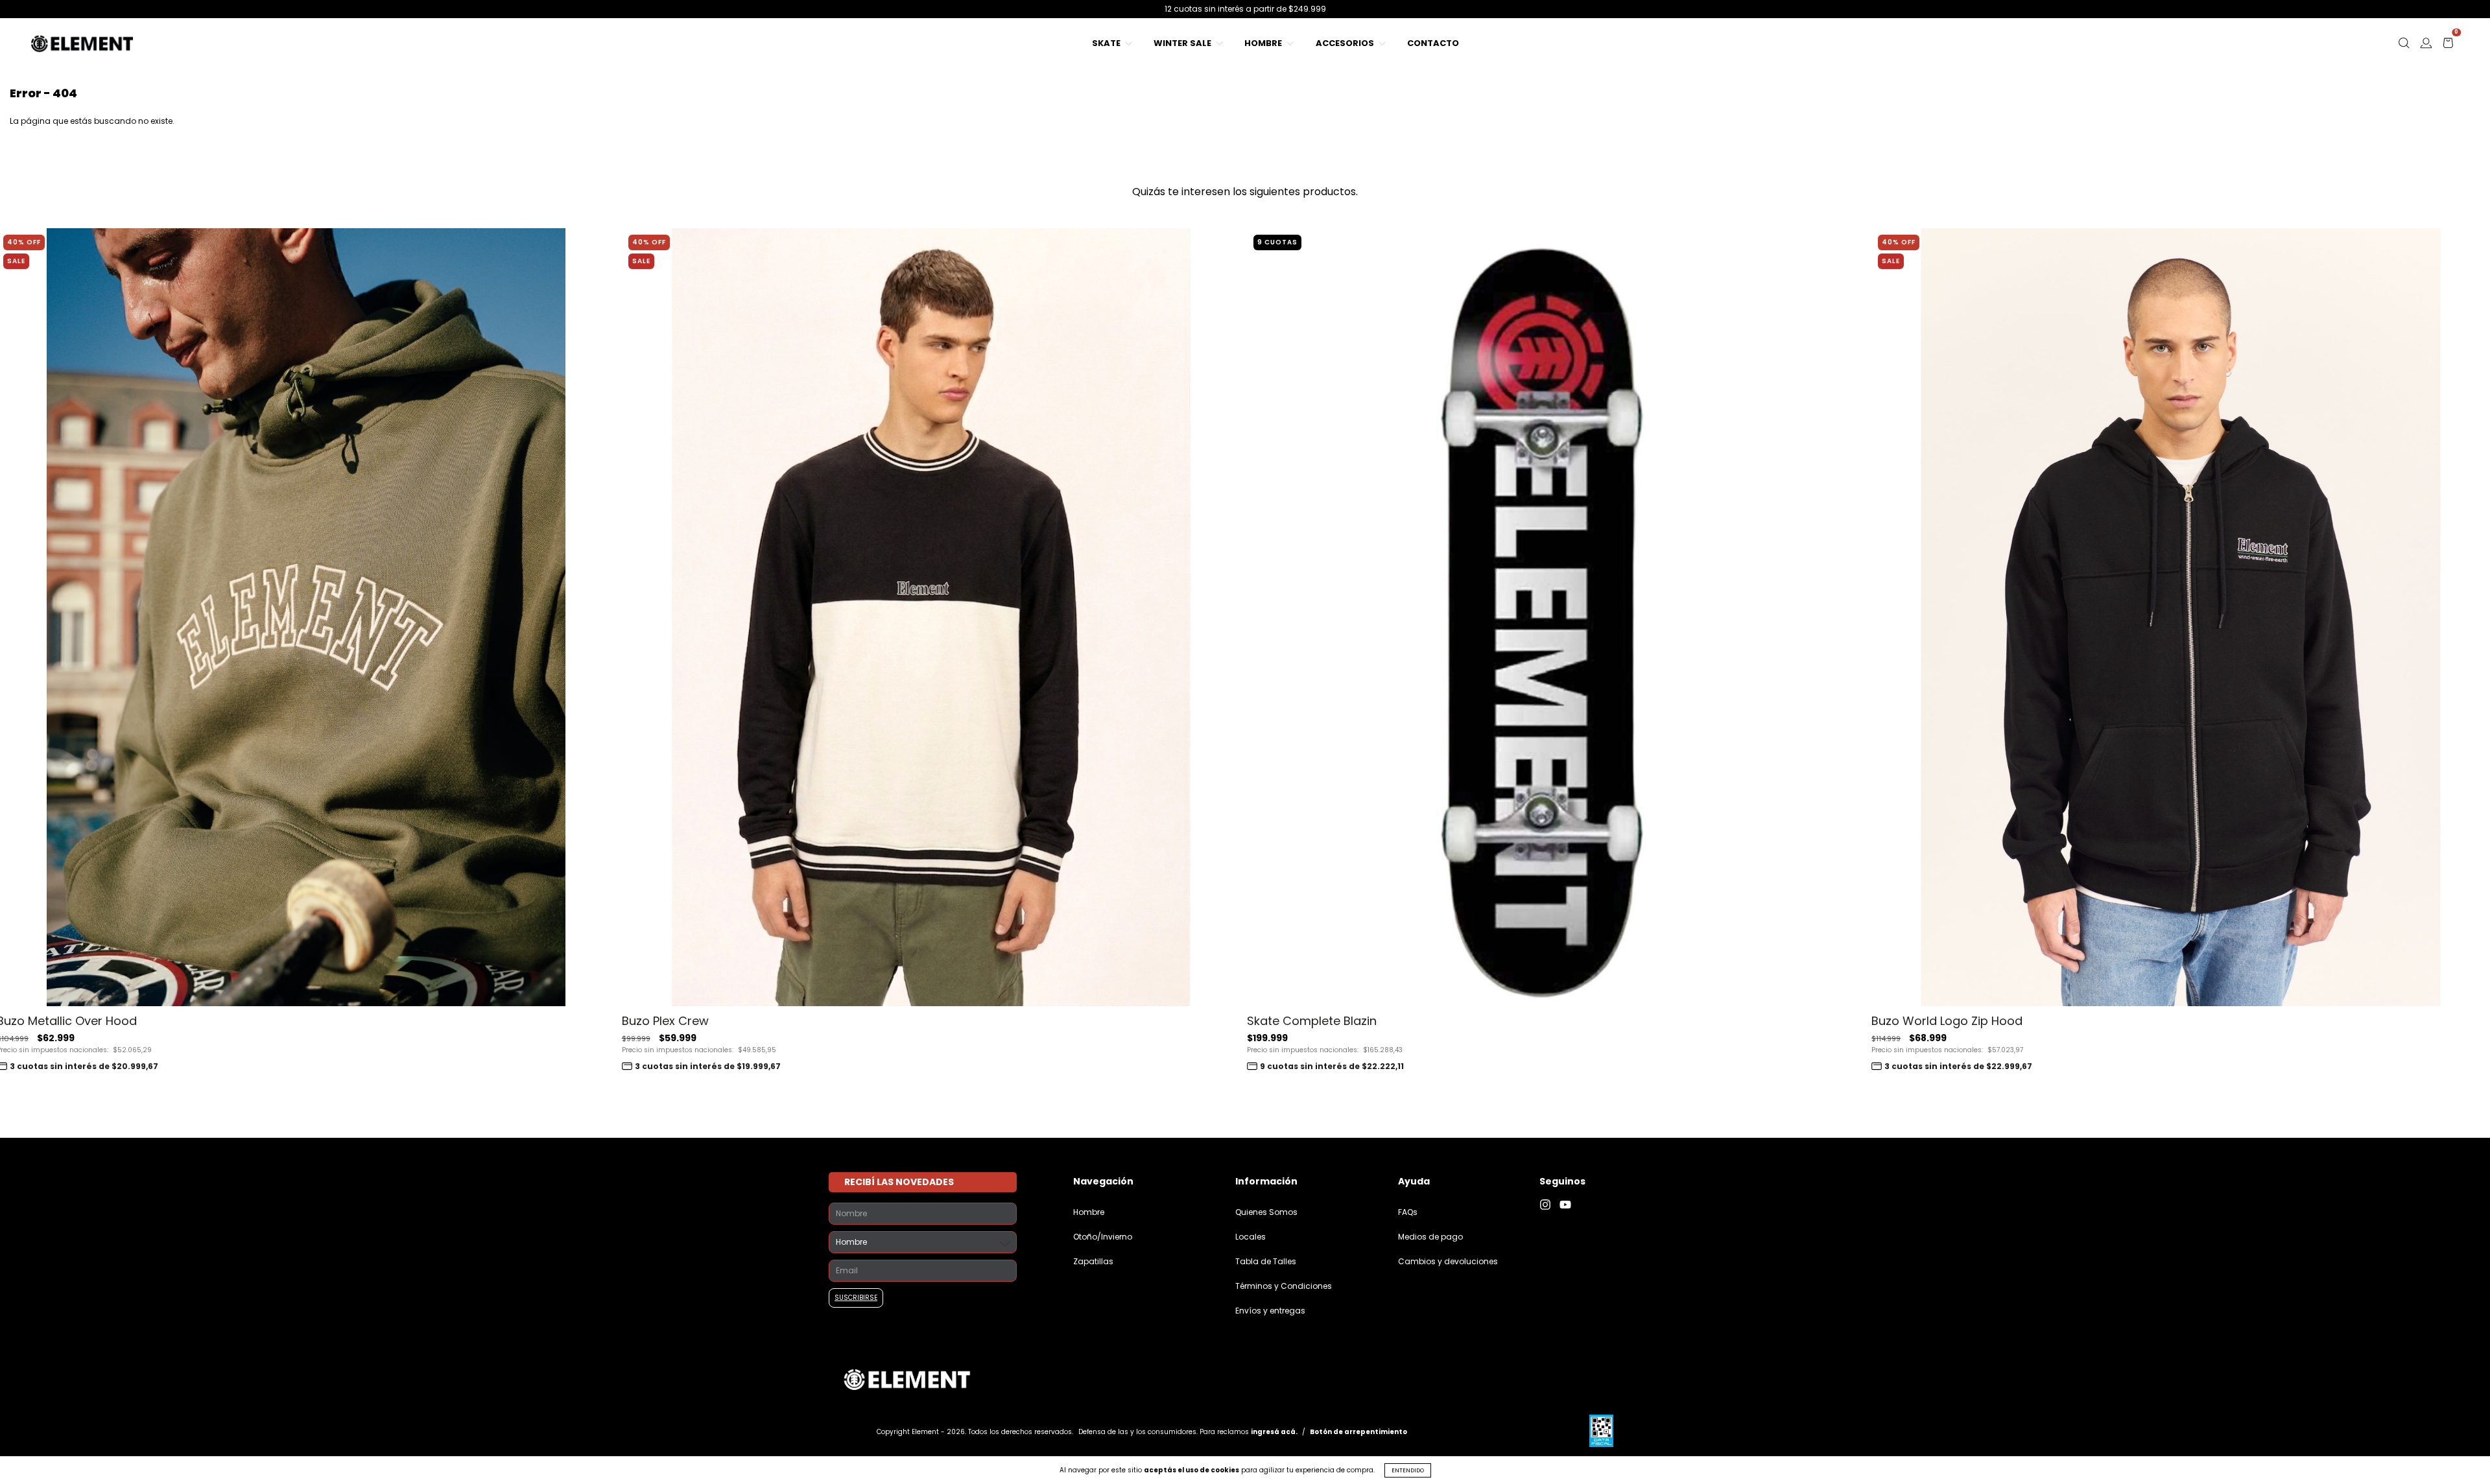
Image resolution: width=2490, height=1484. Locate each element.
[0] (2448, 46)
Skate (1107, 43)
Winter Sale (1183, 43)
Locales (1251, 1237)
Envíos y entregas (1270, 1311)
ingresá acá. (1274, 1432)
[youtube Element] (1569, 1205)
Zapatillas (1093, 1261)
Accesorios (1346, 43)
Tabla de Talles (1266, 1261)
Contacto (1433, 43)
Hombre (1264, 43)
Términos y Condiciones (1284, 1286)
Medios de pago (1430, 1237)
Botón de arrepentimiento (1358, 1432)
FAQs (1408, 1212)
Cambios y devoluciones (1448, 1261)
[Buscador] (2404, 46)
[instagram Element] (1549, 1205)
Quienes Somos (1266, 1212)
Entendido (1408, 1470)
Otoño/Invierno (1103, 1237)
